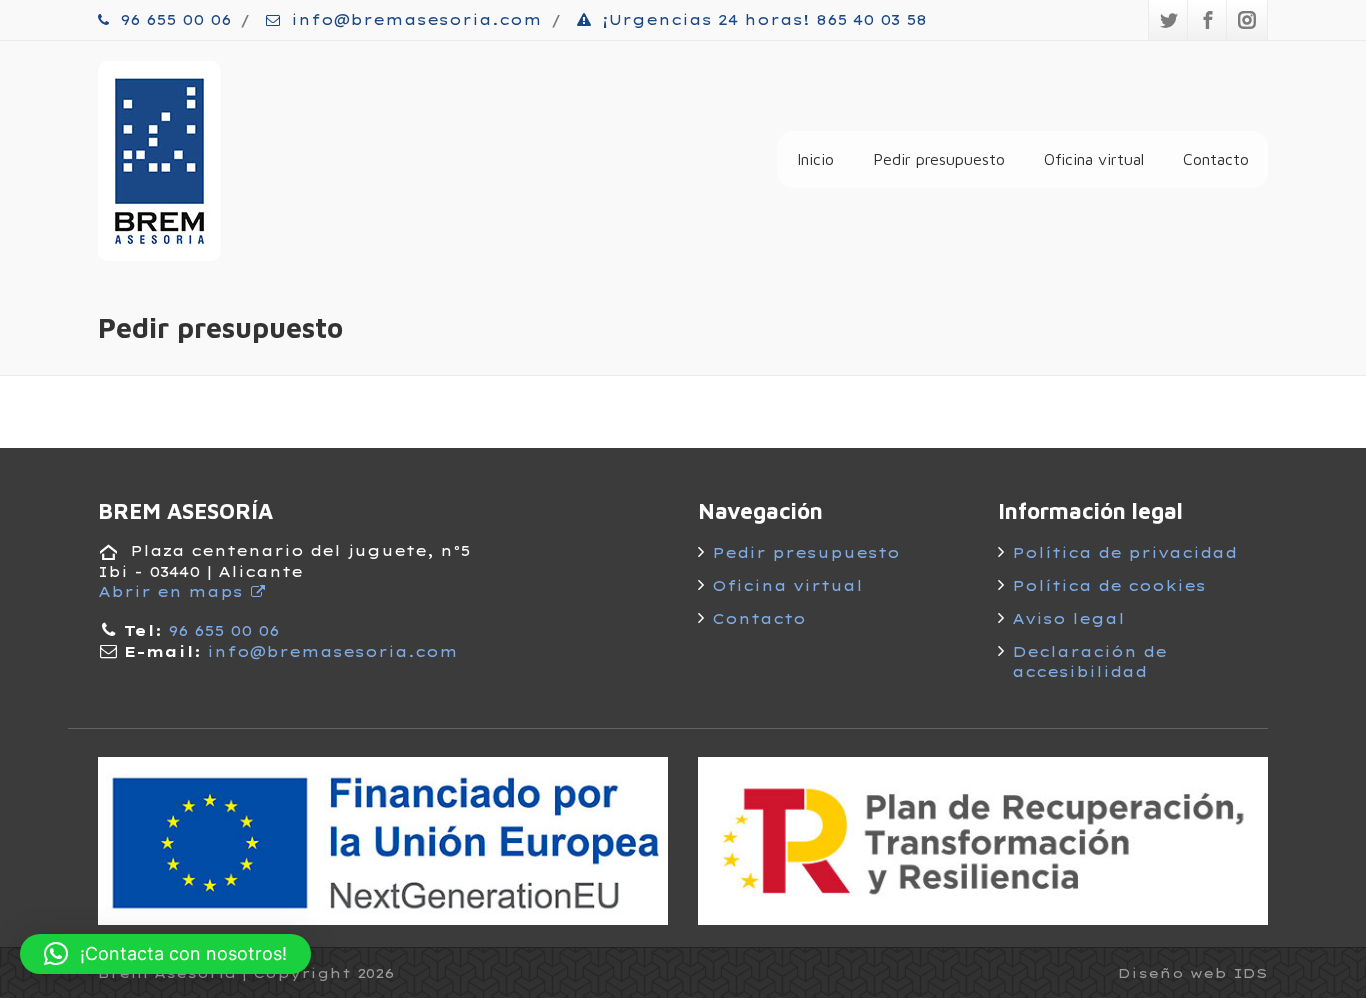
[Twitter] (1169, 20)
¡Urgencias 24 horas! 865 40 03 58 (761, 20)
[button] (165, 954)
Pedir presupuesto (939, 159)
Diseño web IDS (1193, 973)
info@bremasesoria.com (413, 20)
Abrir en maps (173, 592)
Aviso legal (1068, 619)
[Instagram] (1247, 20)
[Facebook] (1208, 20)
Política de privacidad (1124, 553)
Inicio (815, 159)
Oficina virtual (1094, 159)
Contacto (1216, 159)
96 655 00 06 (172, 20)
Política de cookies (1109, 586)
